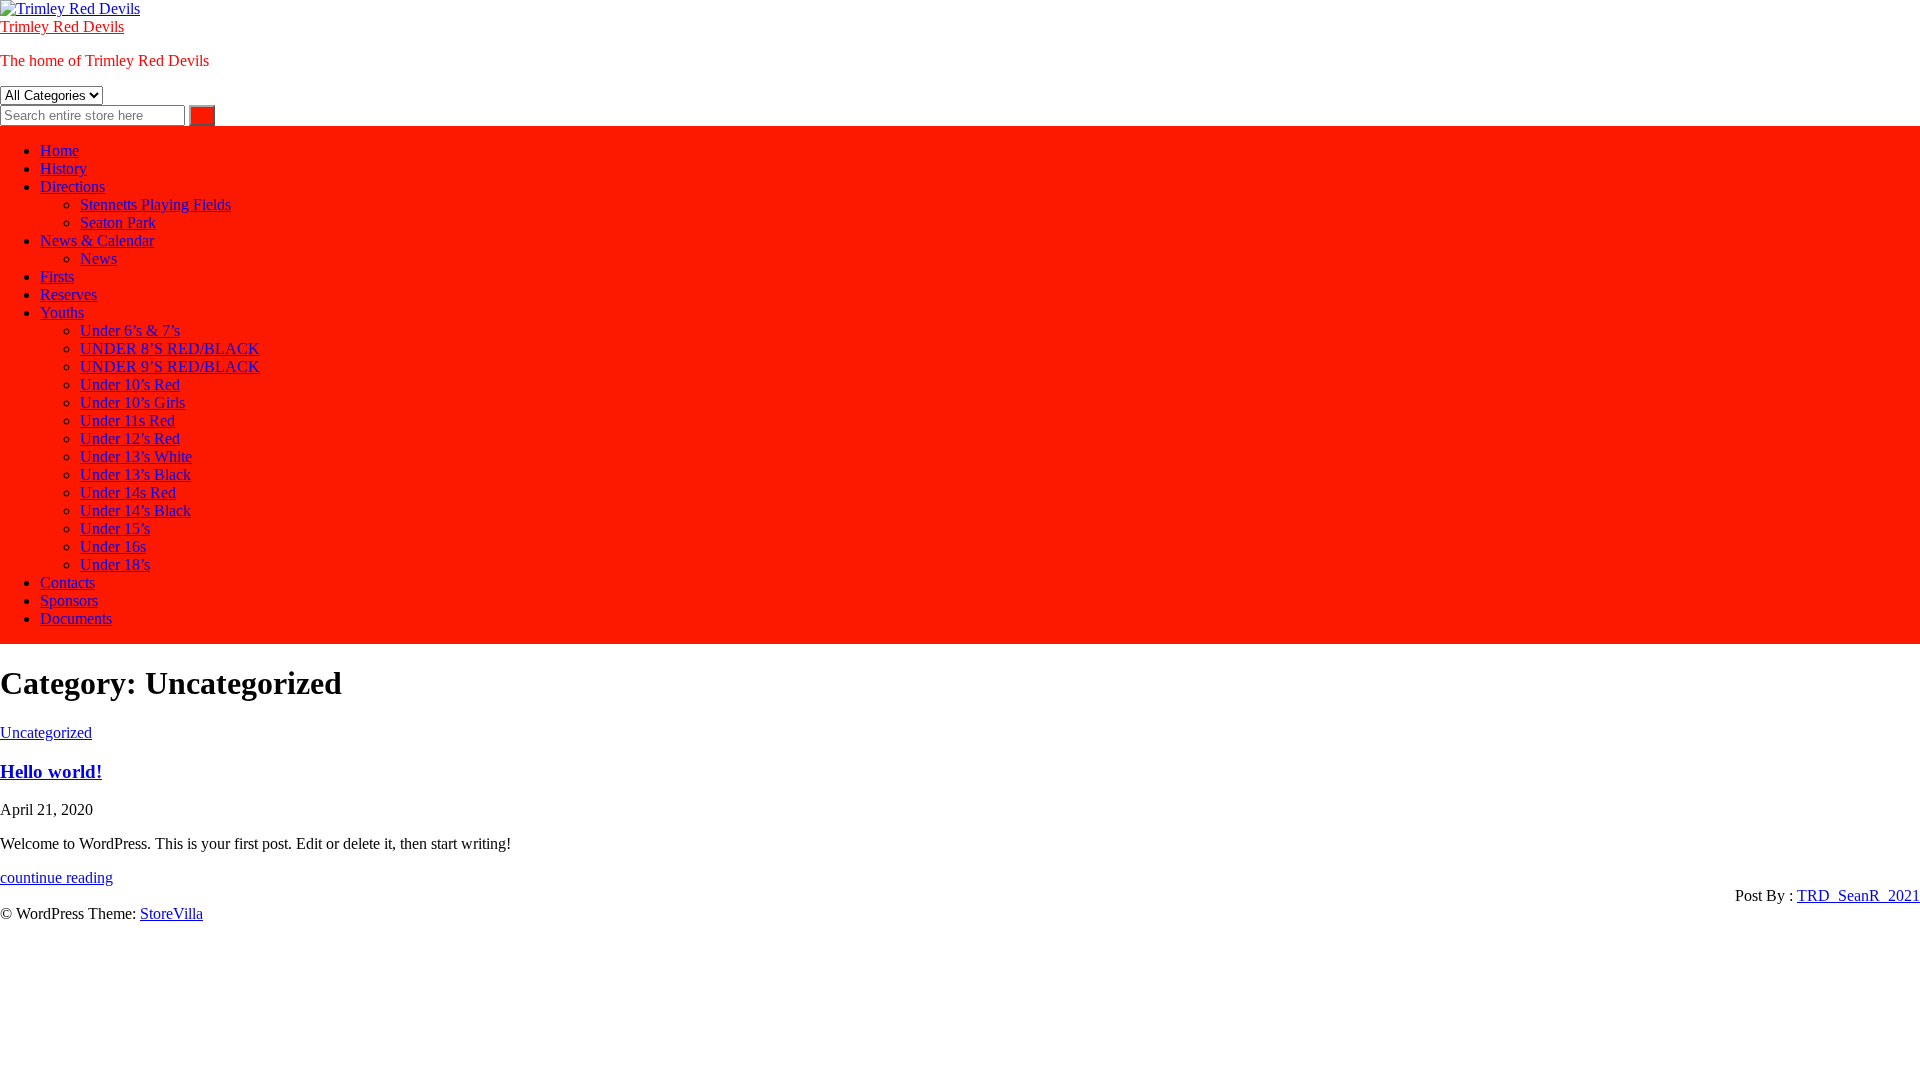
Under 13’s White (136, 456)
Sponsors (69, 600)
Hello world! (51, 771)
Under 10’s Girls (132, 402)
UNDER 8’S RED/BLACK (170, 348)
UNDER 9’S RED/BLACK (170, 366)
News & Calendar (97, 240)
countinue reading (56, 877)
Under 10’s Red (130, 384)
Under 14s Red (128, 492)
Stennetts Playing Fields (155, 204)
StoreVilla (171, 913)
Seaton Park (118, 222)
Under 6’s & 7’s (130, 330)
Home (59, 150)
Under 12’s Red (130, 438)
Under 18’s (115, 564)
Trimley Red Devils (62, 26)
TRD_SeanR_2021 (1858, 895)
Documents (76, 618)
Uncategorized (46, 732)
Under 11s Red (127, 420)
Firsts (57, 276)
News (98, 258)
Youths (62, 312)
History (63, 168)
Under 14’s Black (135, 510)
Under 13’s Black (135, 474)
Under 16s (113, 546)
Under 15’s (115, 528)
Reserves (68, 294)
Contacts (67, 582)
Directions (72, 186)
